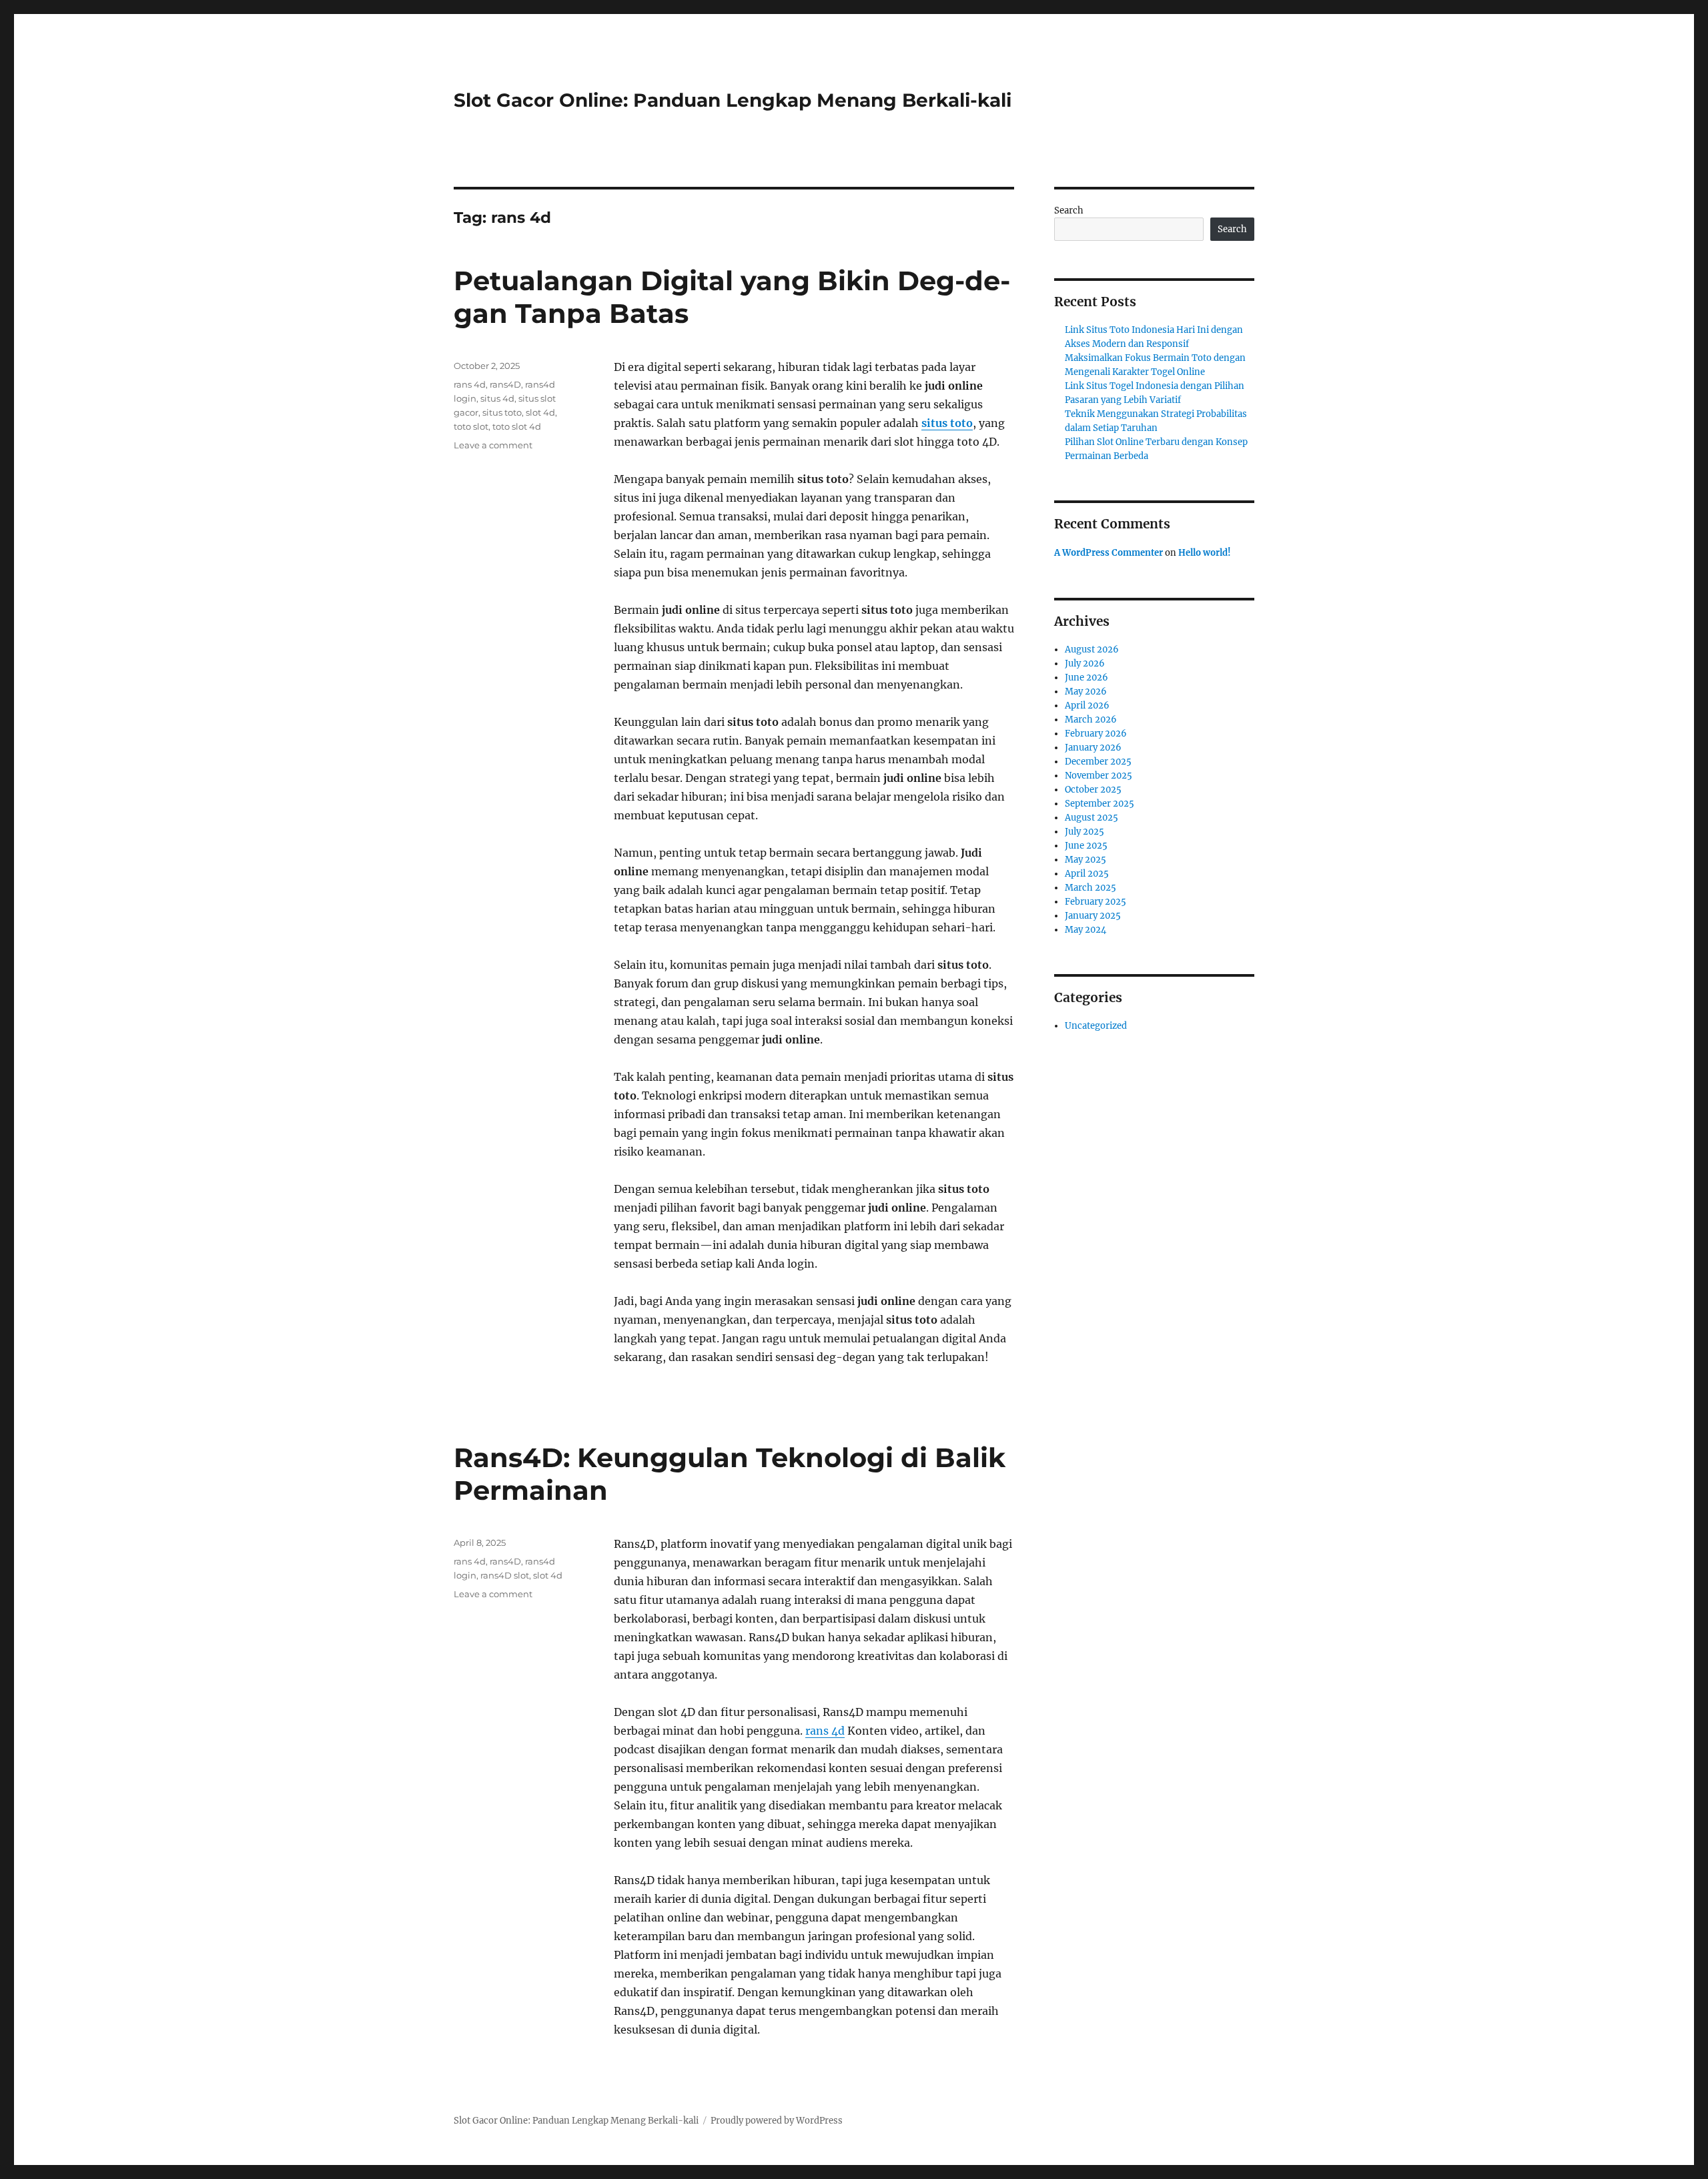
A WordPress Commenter (1109, 553)
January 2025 (1093, 916)
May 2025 (1086, 860)
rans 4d (470, 384)
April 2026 (1087, 706)
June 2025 (1086, 846)
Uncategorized (1096, 1026)
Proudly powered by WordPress (777, 2121)
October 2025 (1093, 790)
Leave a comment (493, 445)
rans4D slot (505, 1575)
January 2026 (1093, 748)
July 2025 (1085, 832)
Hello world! (1205, 553)
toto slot (471, 426)
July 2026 (1085, 664)
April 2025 (1087, 874)
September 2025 (1100, 804)
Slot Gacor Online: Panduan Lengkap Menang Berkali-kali (733, 100)
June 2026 (1087, 678)
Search (1069, 210)
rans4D (505, 384)
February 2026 (1096, 734)
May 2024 (1086, 930)
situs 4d (497, 398)
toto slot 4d (517, 426)
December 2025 (1098, 762)
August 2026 (1092, 649)
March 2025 (1091, 888)
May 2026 (1086, 692)
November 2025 (1099, 776)
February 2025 (1096, 902)
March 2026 (1091, 720)
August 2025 (1092, 818)
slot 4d (540, 412)
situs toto (947, 423)
